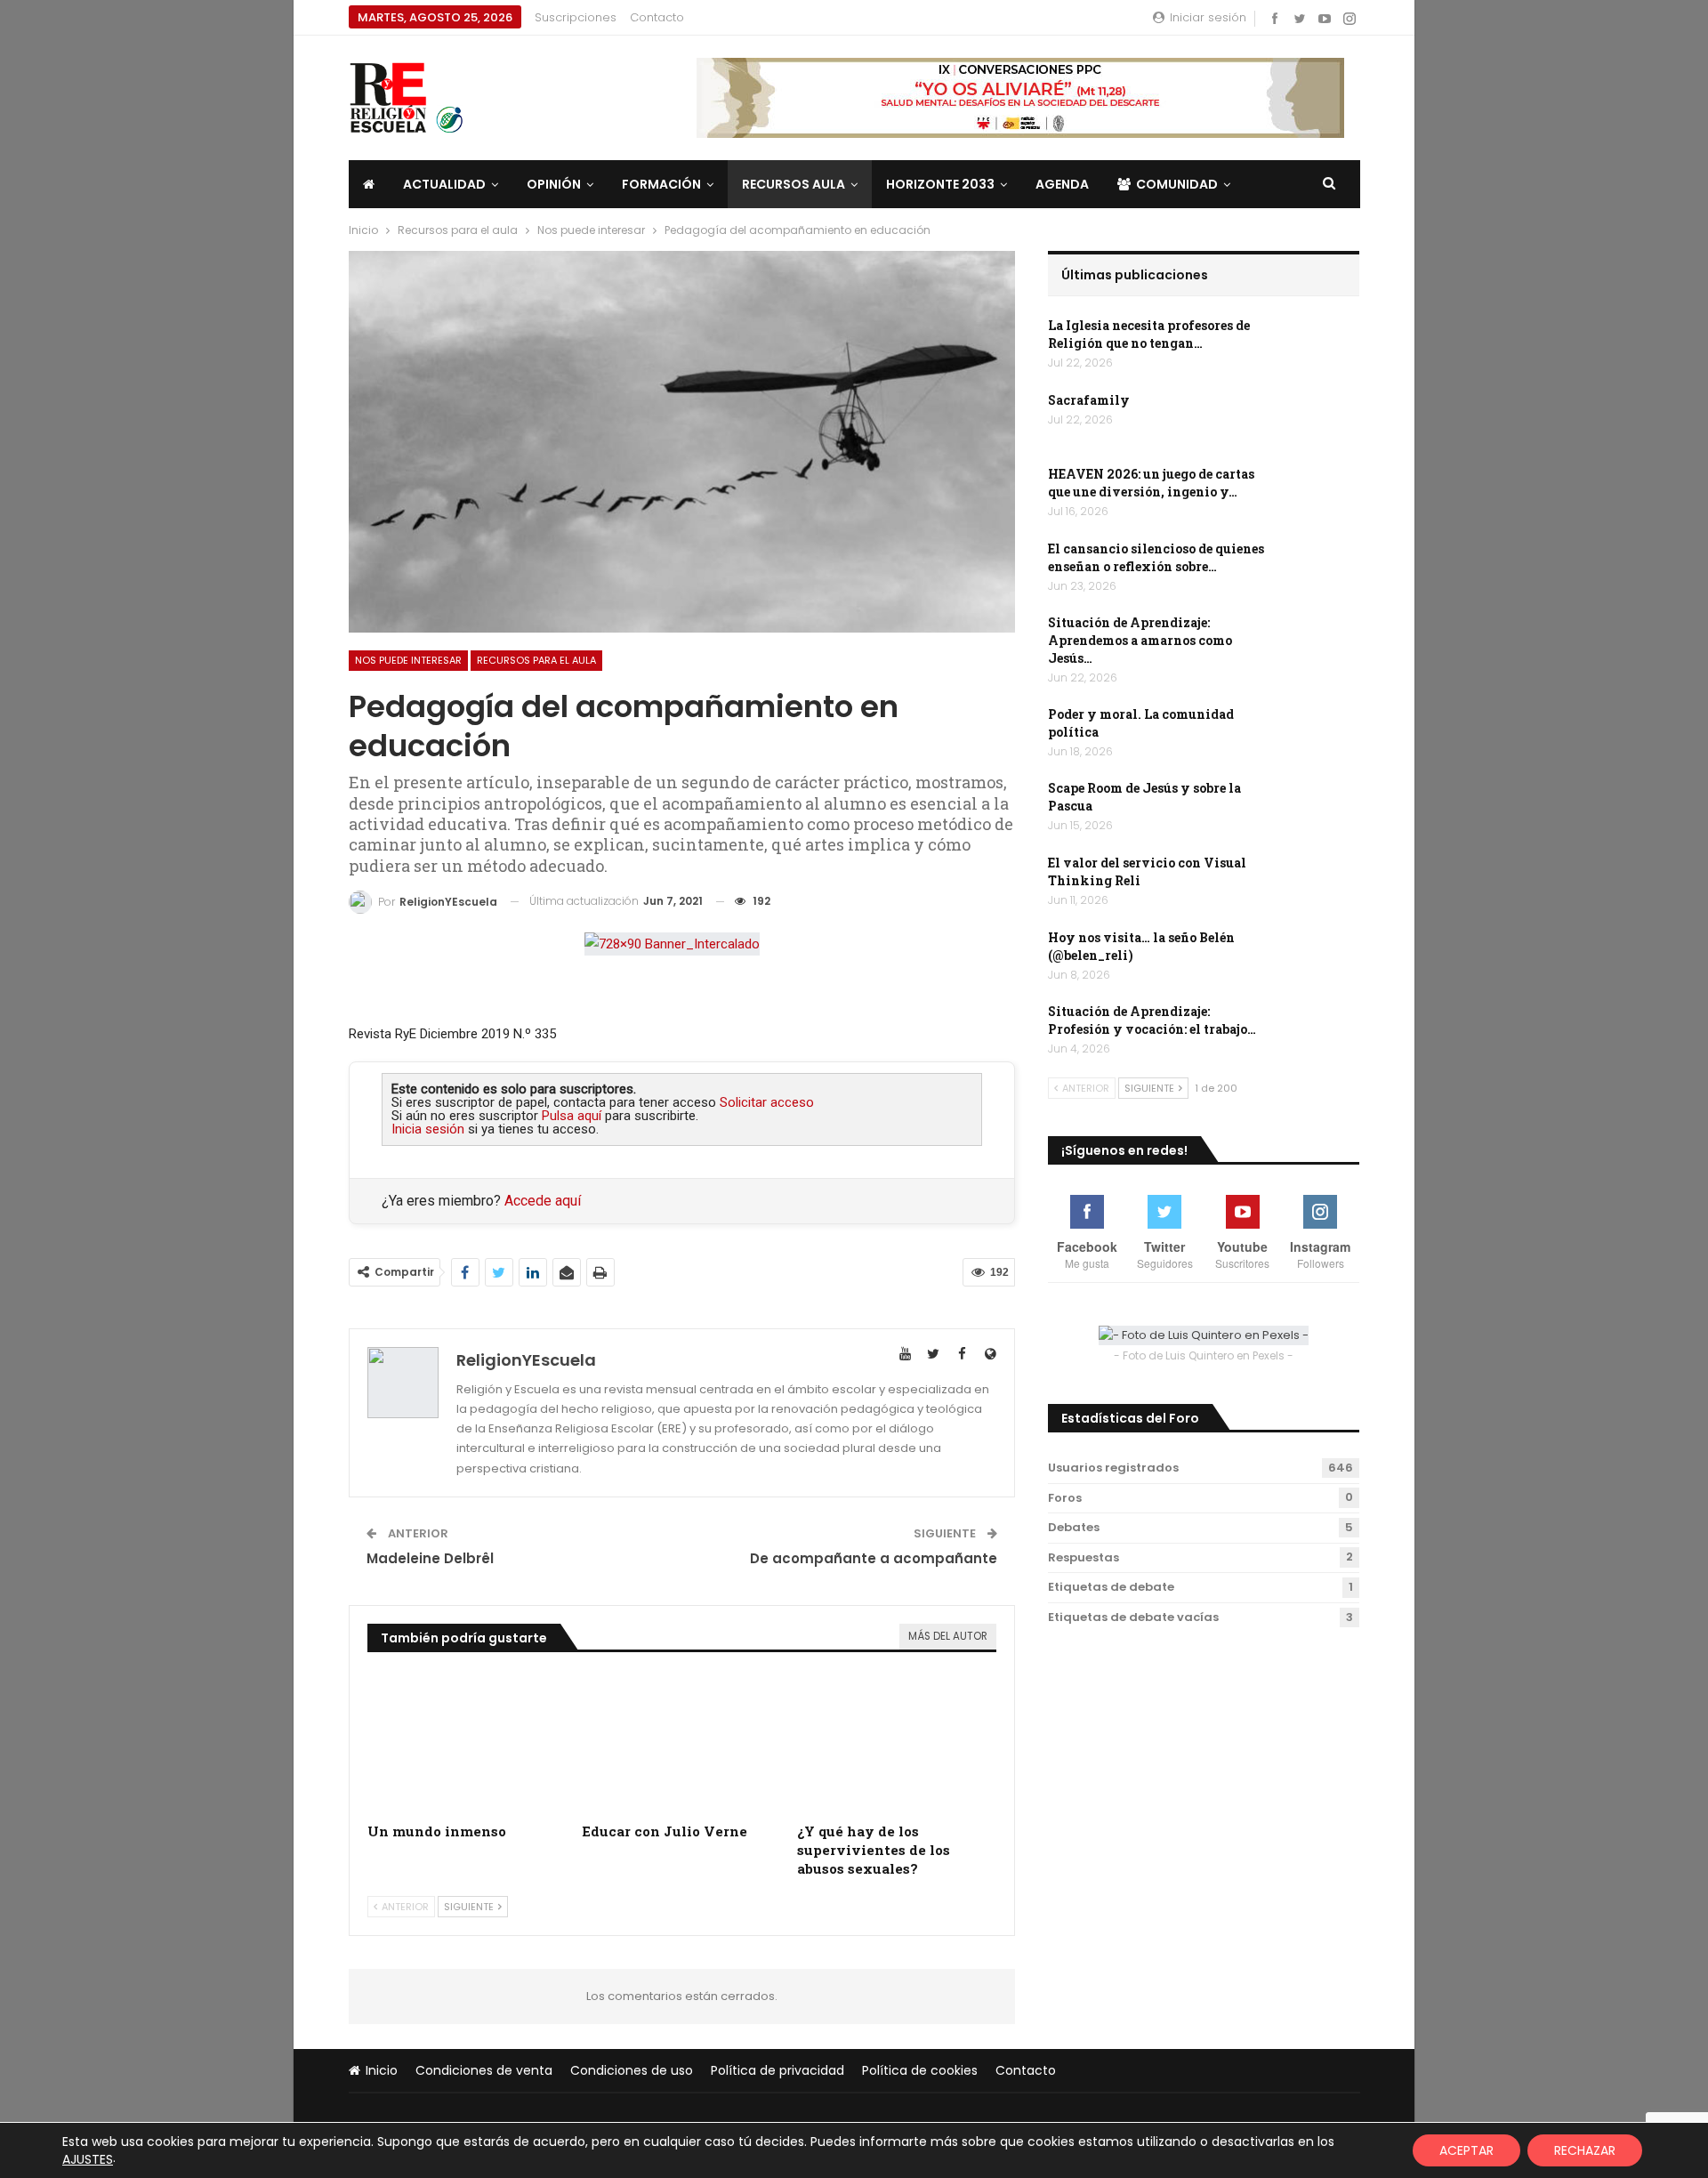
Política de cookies (920, 2070)
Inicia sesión (428, 1129)
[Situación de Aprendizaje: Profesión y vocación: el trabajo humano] (1321, 1031)
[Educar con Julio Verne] (681, 1743)
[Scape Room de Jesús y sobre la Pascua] (1321, 808)
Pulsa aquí (572, 1116)
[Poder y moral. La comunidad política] (1321, 734)
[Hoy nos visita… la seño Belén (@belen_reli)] (1321, 957)
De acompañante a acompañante (874, 1558)
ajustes (88, 2159)
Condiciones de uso (632, 2070)
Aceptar (1466, 2150)
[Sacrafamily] (1321, 420)
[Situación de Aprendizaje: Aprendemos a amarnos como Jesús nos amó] (1321, 642)
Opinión (554, 184)
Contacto (657, 17)
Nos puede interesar (408, 660)
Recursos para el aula (536, 660)
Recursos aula (794, 184)
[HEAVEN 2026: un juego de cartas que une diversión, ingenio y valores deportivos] (1321, 494)
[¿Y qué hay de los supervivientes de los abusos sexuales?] (897, 1743)
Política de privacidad (777, 2070)
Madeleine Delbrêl (430, 1558)
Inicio (382, 2070)
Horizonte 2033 (940, 184)
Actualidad (444, 184)
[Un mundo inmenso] (467, 1743)
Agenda (1062, 184)
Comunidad (1177, 184)
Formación (661, 184)
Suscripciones (576, 17)
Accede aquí (543, 1201)
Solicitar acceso (767, 1102)
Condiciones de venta (484, 2070)
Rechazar (1585, 2150)
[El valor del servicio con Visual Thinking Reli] (1321, 883)
